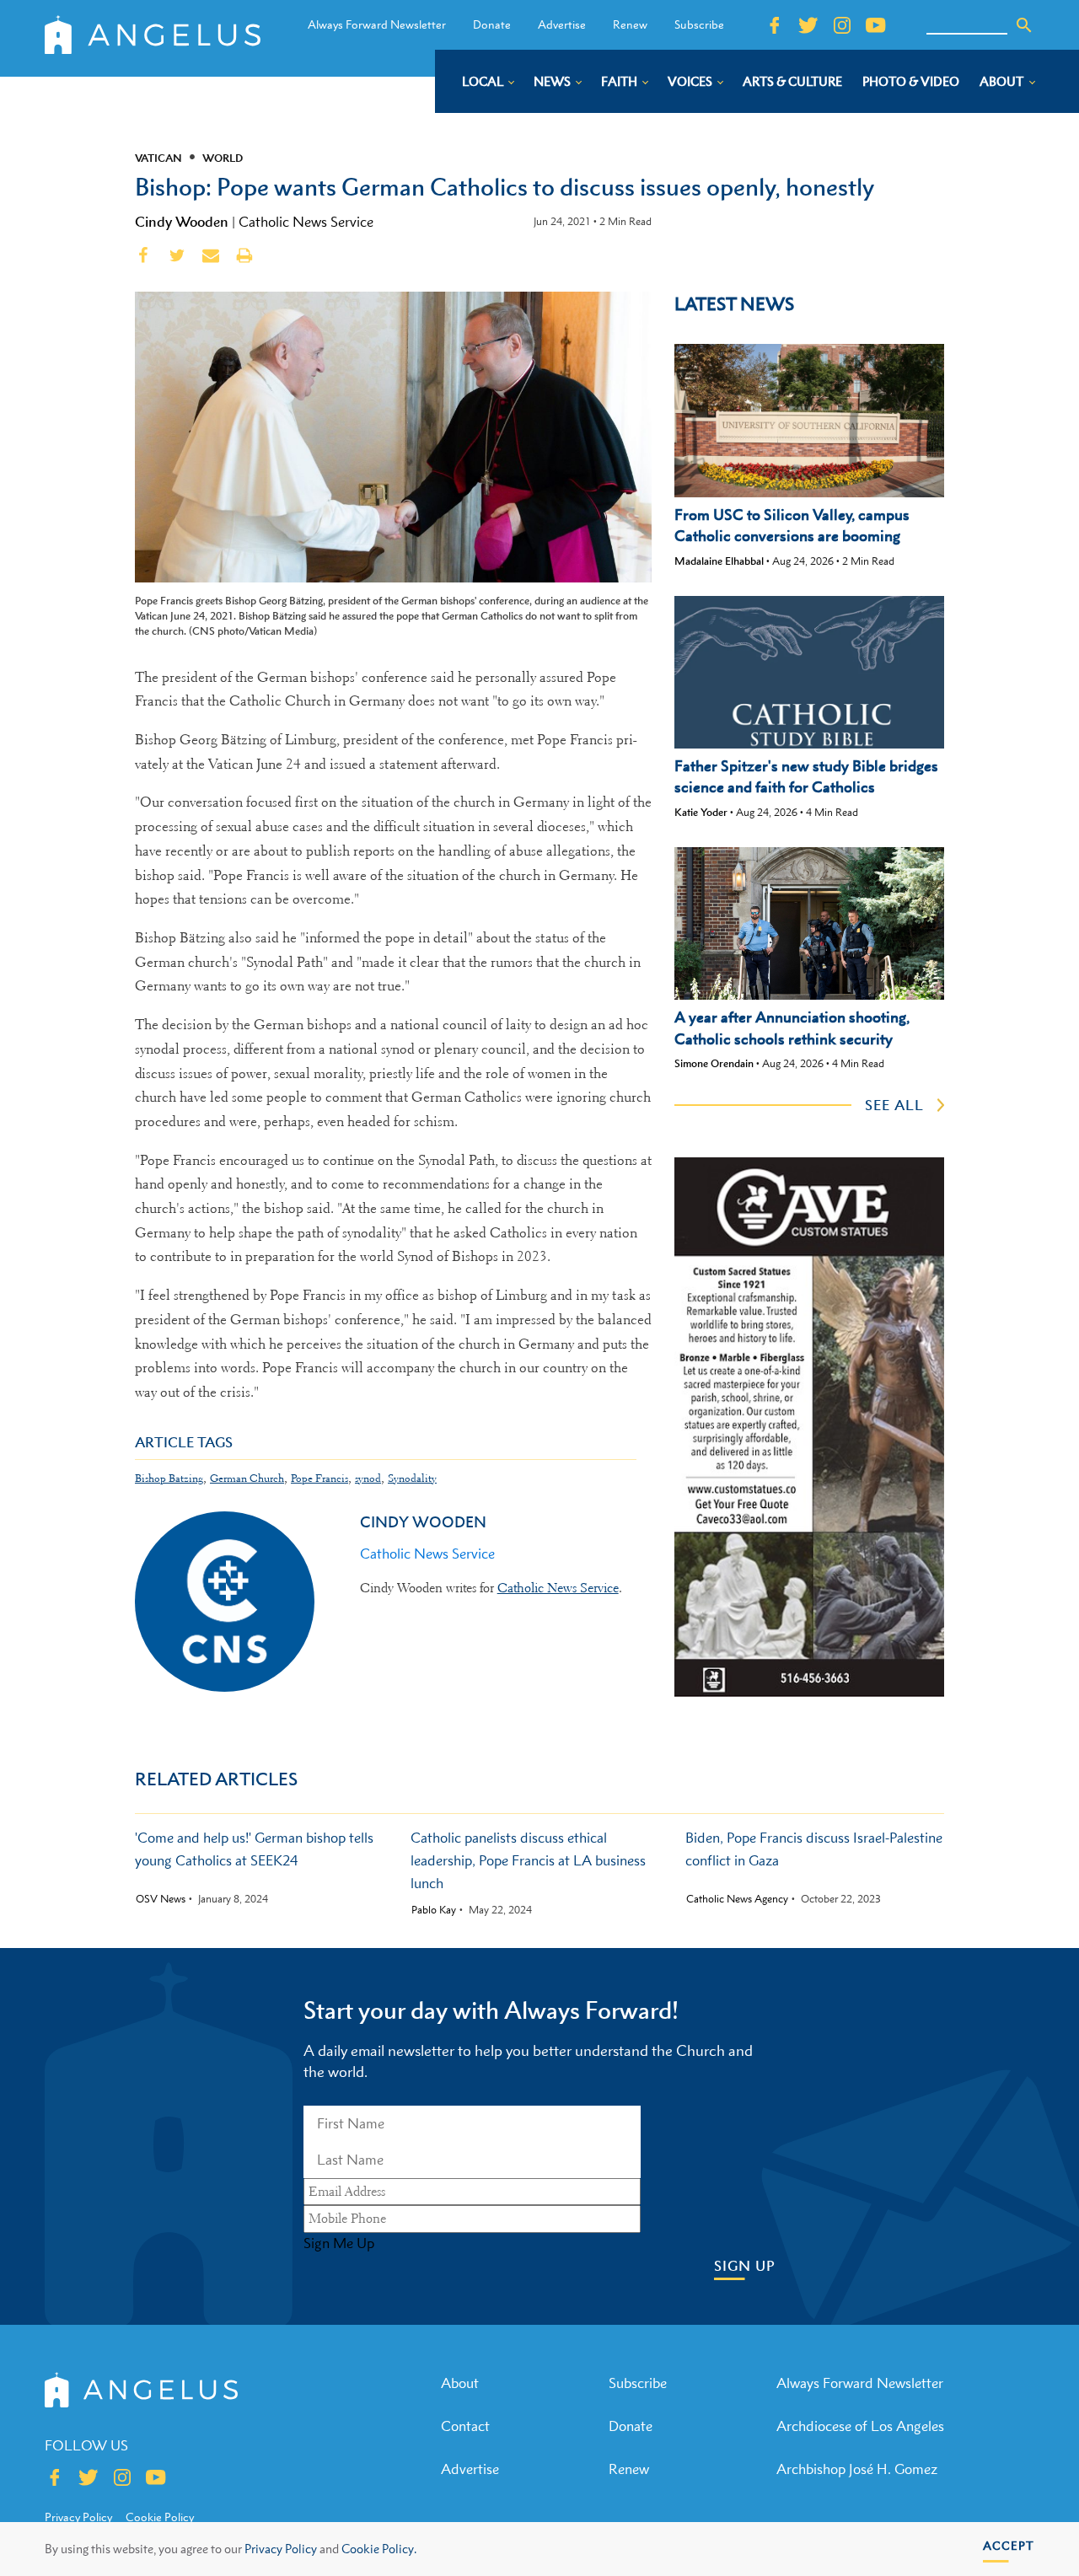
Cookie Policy (160, 2517)
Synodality (412, 1478)
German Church (247, 1478)
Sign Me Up (339, 2243)
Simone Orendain (714, 1063)
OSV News (161, 1899)
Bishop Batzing (169, 1478)
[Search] (1024, 25)
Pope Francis (319, 1478)
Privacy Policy (281, 2549)
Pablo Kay (434, 1910)
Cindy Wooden (182, 222)
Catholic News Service (306, 222)
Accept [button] (1009, 2545)
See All (894, 1105)
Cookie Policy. (379, 2549)
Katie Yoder (701, 812)
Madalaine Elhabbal (719, 561)
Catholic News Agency (737, 1899)
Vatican (158, 158)
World (223, 158)
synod (368, 1478)
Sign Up (745, 2266)
